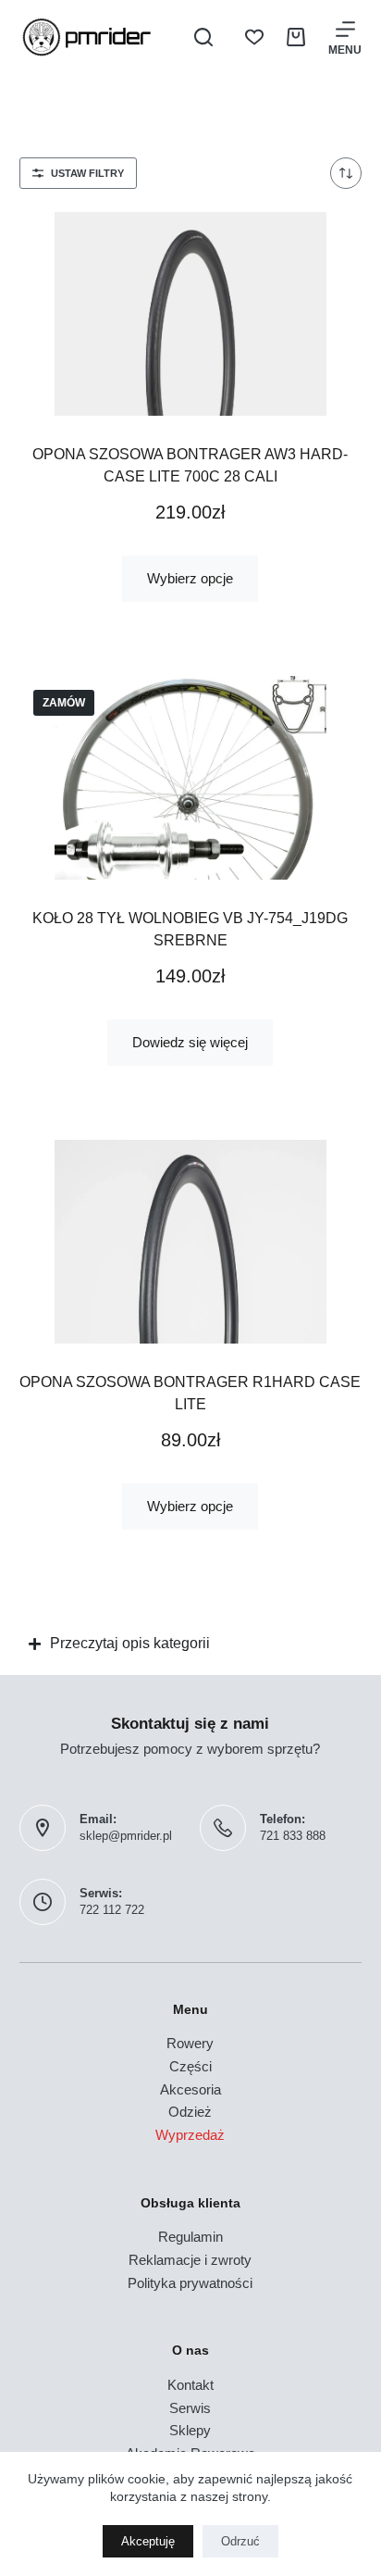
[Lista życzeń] (254, 37)
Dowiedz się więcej (190, 1042)
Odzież (190, 2112)
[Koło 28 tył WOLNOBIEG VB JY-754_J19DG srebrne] (191, 778)
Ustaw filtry (87, 173)
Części (190, 2066)
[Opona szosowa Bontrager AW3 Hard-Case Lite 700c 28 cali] (191, 314)
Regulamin (190, 2237)
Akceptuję (148, 2541)
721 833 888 (293, 1836)
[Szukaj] (203, 37)
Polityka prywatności (190, 2283)
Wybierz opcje (190, 578)
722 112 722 (112, 1910)
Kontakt (190, 2385)
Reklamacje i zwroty (190, 2260)
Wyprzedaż (190, 2135)
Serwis (190, 2408)
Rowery (190, 2043)
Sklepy (190, 2430)
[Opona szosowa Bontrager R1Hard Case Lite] (191, 1242)
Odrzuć (240, 2541)
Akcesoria (190, 2089)
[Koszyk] (296, 37)
